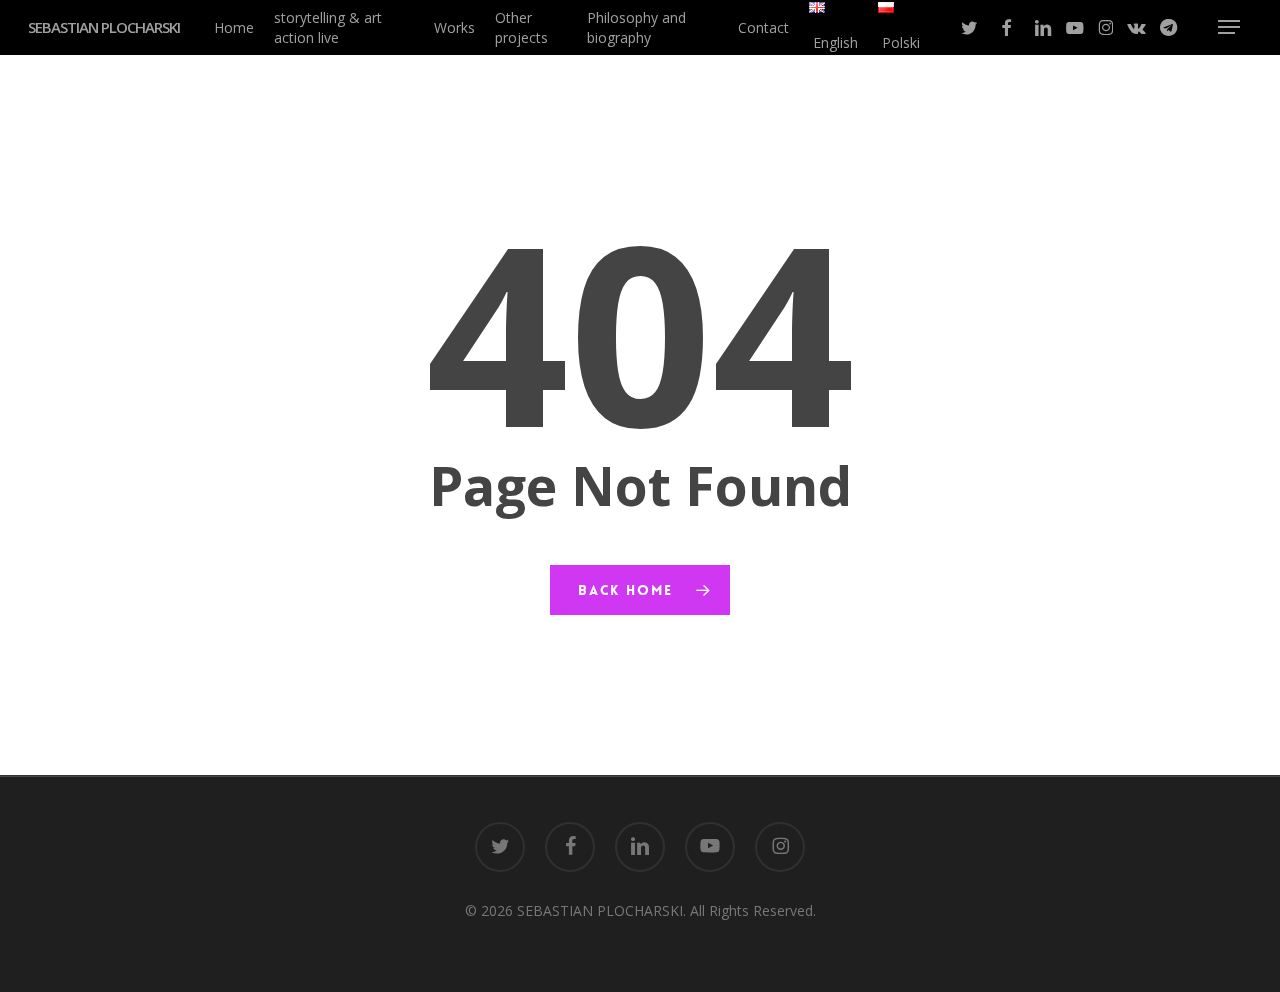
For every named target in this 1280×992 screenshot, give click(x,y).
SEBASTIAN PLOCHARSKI (104, 27)
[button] (1229, 27)
